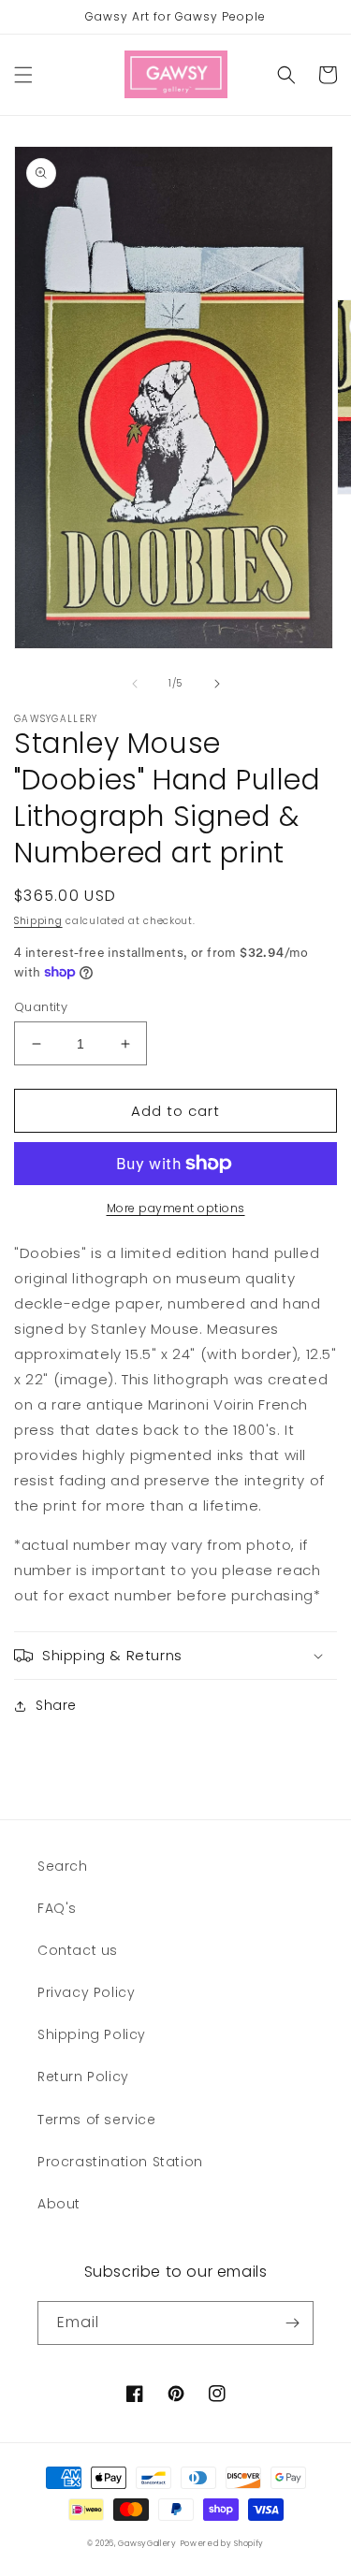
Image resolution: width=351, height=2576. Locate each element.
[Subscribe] (292, 2323)
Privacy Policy (86, 1992)
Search (63, 1866)
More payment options (176, 1208)
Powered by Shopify (223, 2543)
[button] (23, 75)
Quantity (41, 1007)
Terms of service (97, 2120)
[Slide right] (217, 684)
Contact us (78, 1950)
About (59, 2204)
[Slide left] (135, 684)
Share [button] (56, 1705)
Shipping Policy (92, 2034)
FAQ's (57, 1908)
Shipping (38, 921)
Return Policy (83, 2077)
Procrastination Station (120, 2162)
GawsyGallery (147, 2543)
